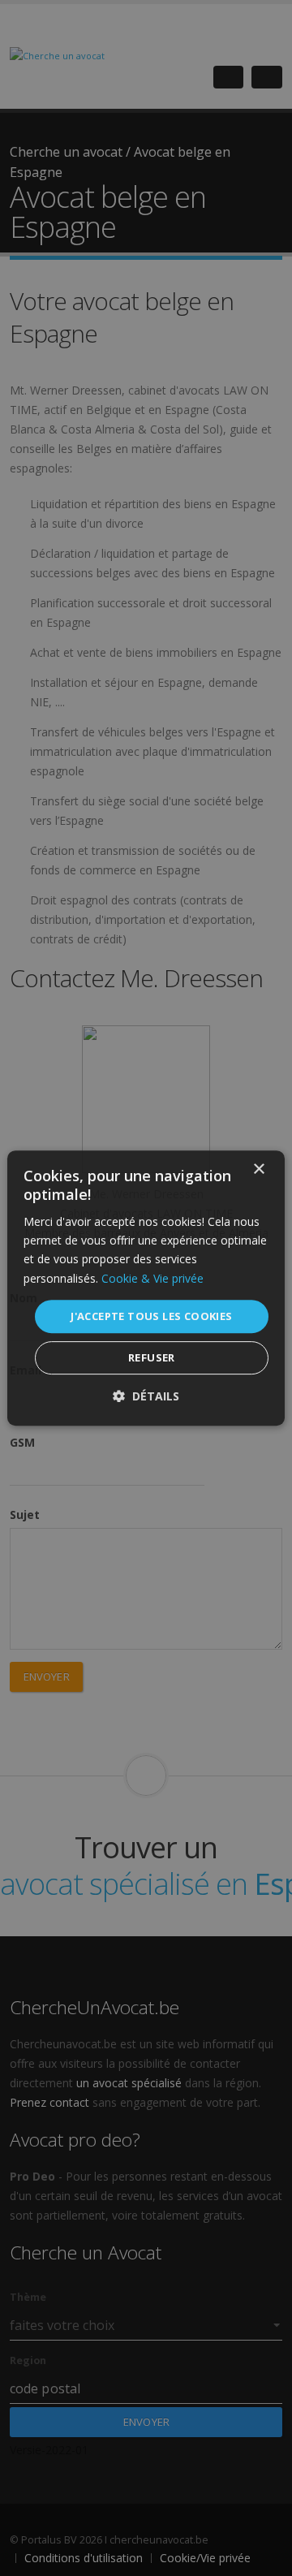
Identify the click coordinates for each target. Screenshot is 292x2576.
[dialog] (146, 1288)
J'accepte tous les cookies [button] (151, 1316)
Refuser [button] (152, 1357)
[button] (146, 1396)
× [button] (258, 1169)
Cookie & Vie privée (152, 1278)
